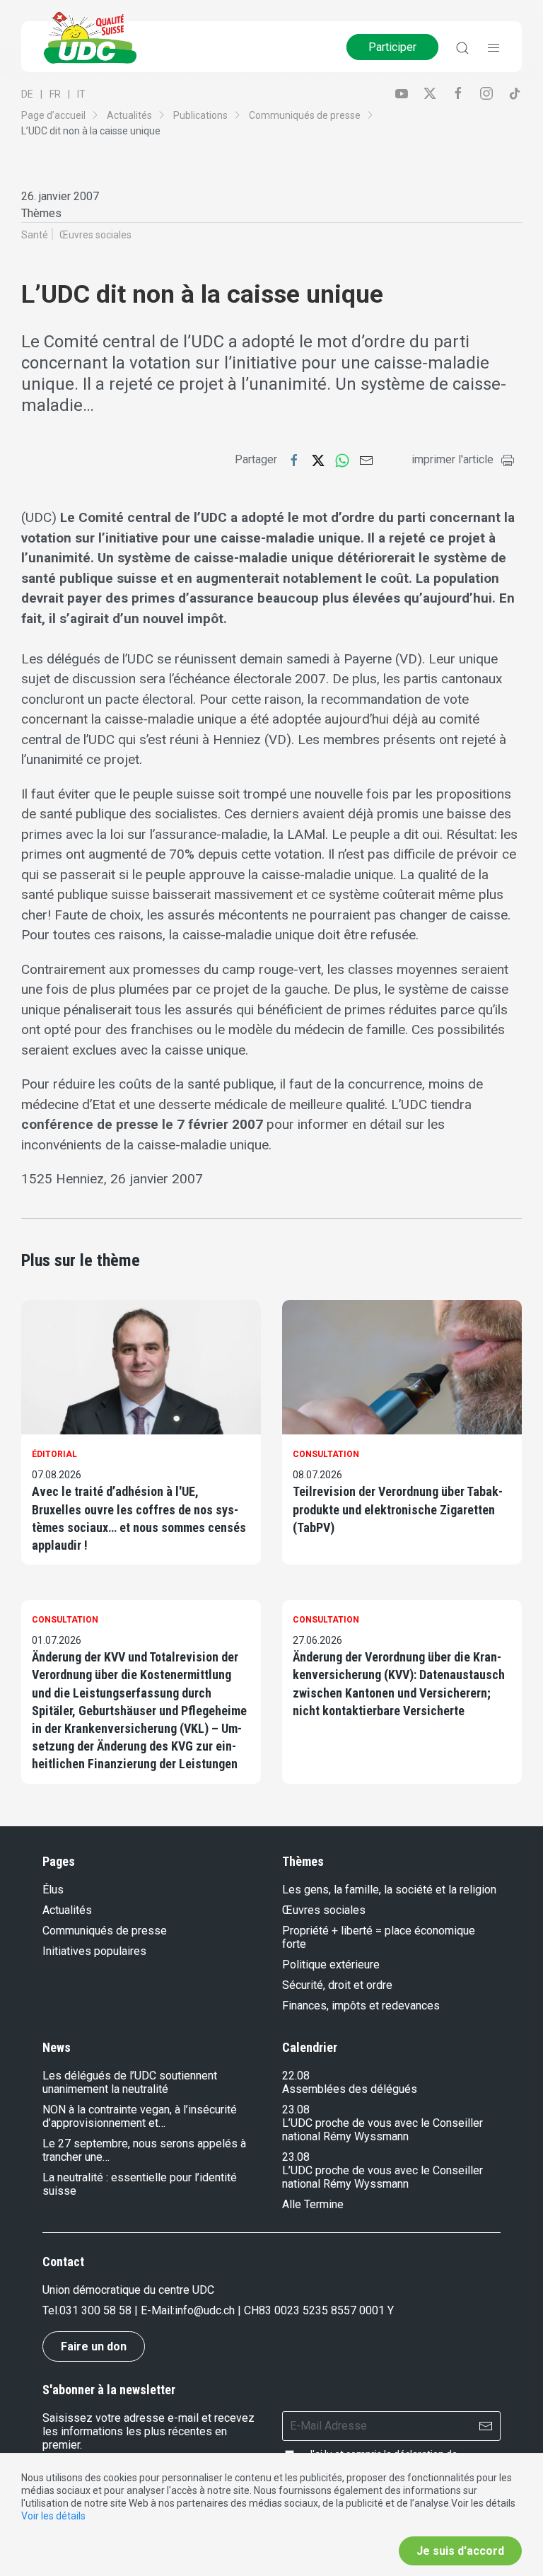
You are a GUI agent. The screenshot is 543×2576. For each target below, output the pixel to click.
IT (81, 94)
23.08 (296, 2110)
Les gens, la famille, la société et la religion (389, 1890)
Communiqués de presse (305, 115)
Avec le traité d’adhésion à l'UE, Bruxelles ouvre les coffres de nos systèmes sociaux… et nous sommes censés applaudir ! (139, 1518)
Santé (35, 235)
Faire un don (94, 2346)
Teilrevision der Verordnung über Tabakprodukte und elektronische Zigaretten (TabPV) (398, 1509)
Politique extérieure (331, 1965)
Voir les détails (53, 2516)
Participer (392, 47)
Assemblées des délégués (350, 2089)
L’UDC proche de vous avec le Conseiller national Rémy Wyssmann (383, 2130)
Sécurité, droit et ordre (337, 1985)
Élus (53, 1890)
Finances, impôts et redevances (361, 2006)
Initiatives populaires (94, 1951)
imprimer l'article (452, 459)
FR (55, 94)
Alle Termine (313, 2204)
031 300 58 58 (95, 2310)
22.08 (296, 2076)
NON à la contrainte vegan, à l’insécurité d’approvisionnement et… (140, 2116)
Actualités (129, 115)
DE (27, 94)
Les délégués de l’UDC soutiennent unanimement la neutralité (130, 2082)
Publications (200, 115)
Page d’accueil (53, 115)
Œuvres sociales (95, 235)
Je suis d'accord (460, 2551)
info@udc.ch (205, 2310)
